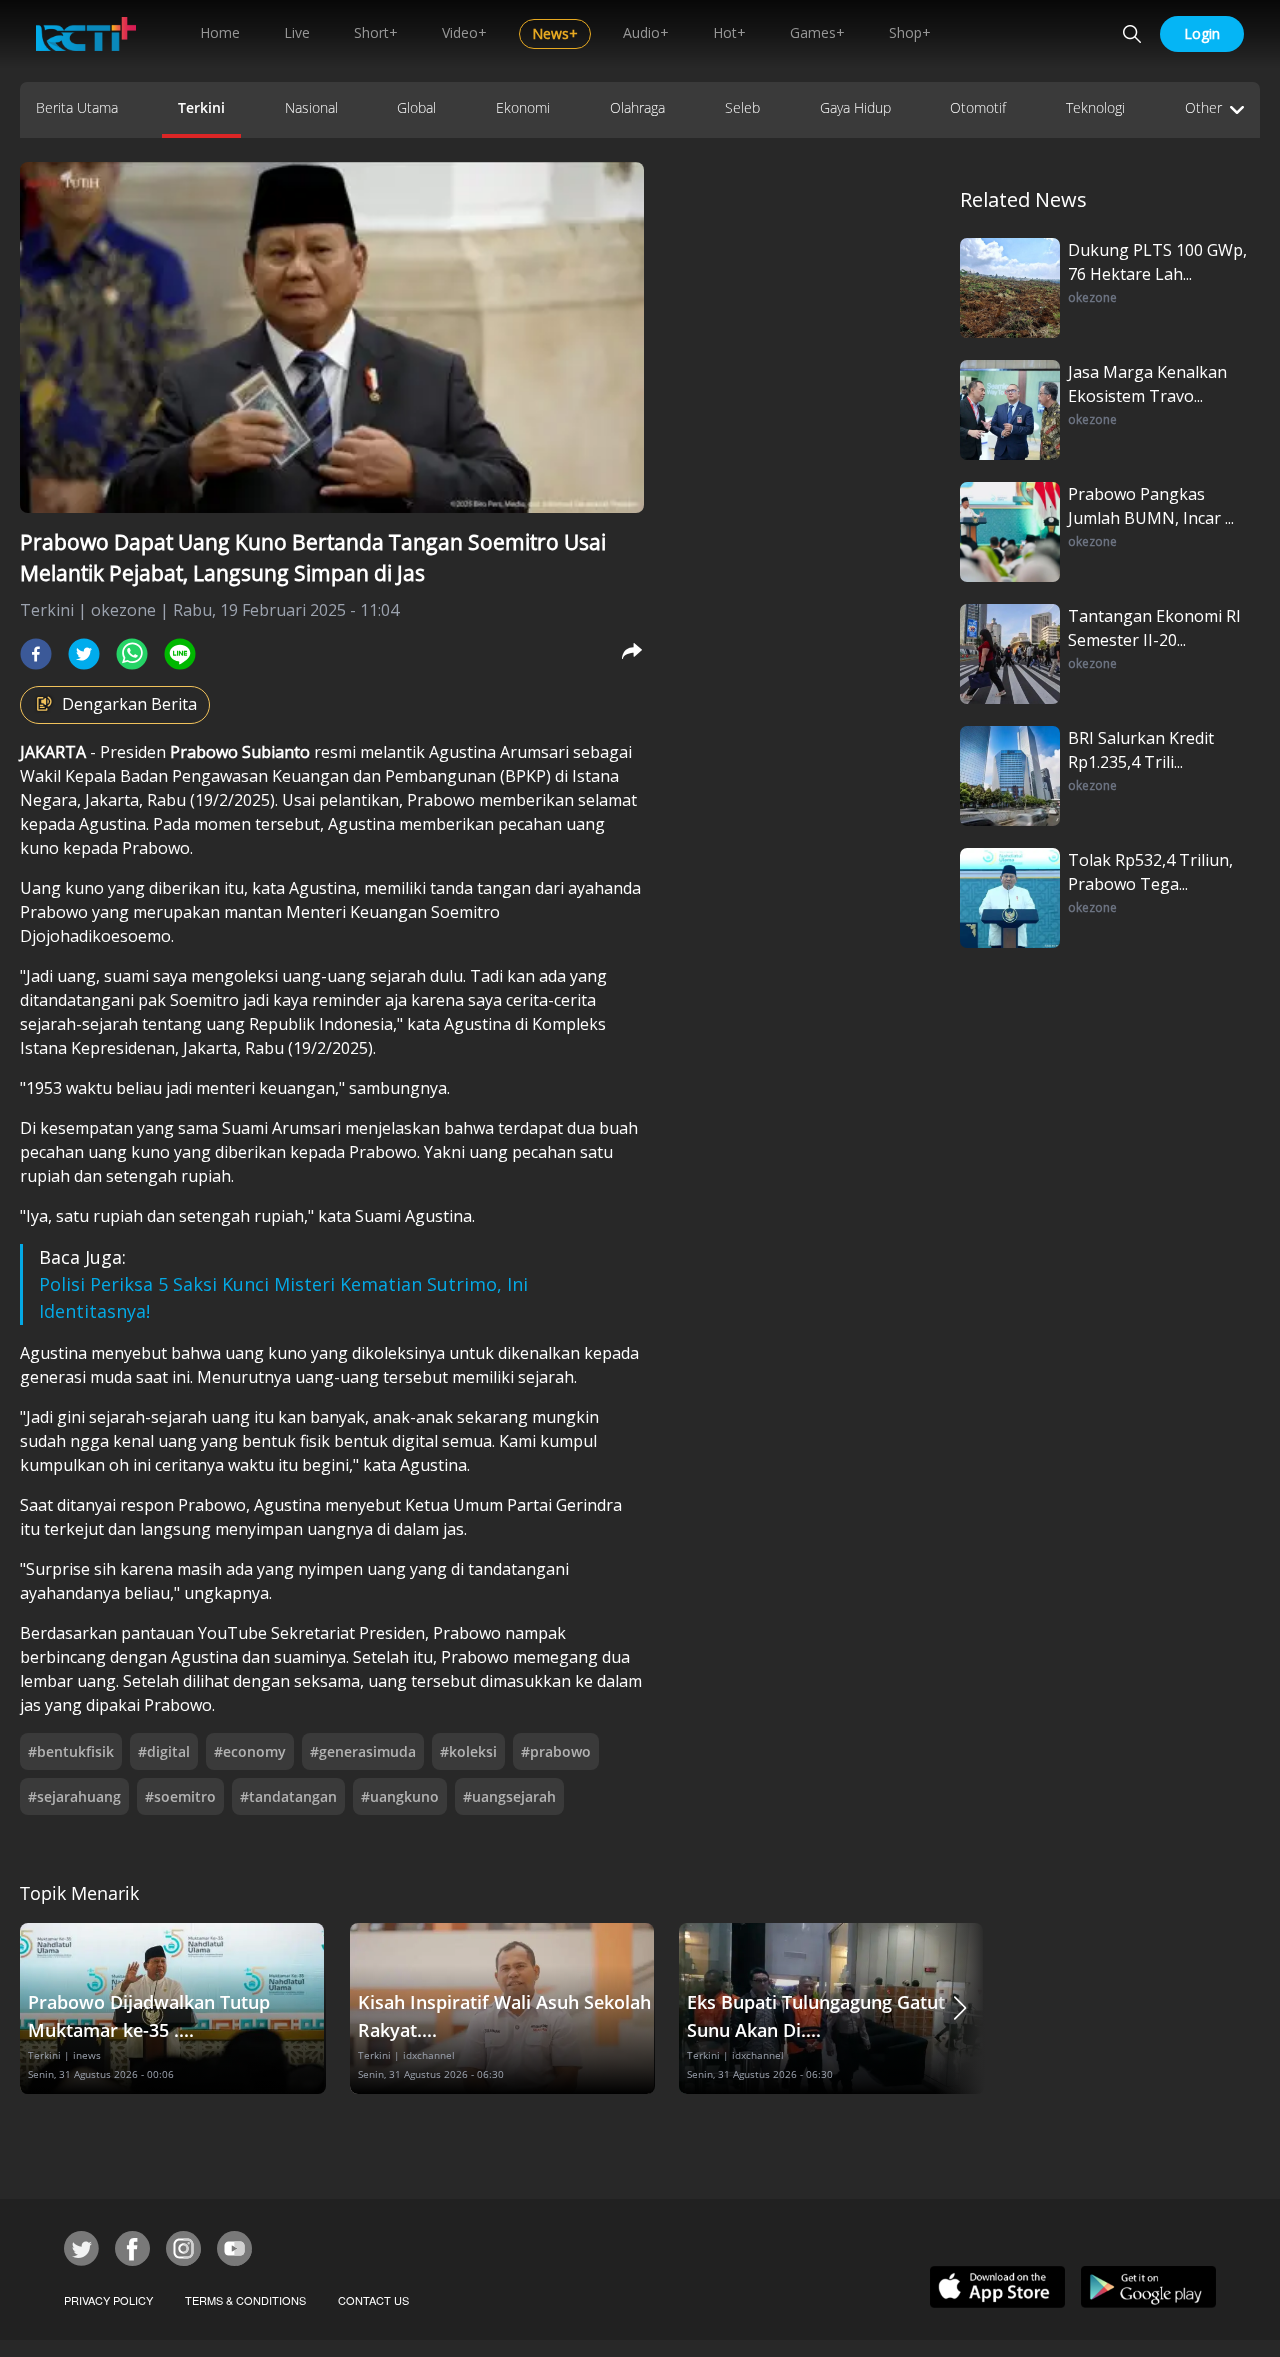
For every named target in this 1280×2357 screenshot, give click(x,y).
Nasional (311, 107)
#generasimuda (363, 1751)
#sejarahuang (74, 1796)
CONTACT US (373, 2300)
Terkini (201, 107)
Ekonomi (523, 107)
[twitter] (84, 654)
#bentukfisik (71, 1751)
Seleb (742, 107)
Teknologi (1095, 107)
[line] (180, 654)
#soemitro (180, 1796)
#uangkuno (400, 1796)
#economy (250, 1751)
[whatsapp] (132, 654)
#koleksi (468, 1751)
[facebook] (36, 654)
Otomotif (978, 107)
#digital (164, 1751)
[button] (960, 2008)
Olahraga (637, 107)
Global (416, 107)
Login (1202, 33)
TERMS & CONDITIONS (245, 2300)
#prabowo (556, 1751)
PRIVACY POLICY (108, 2300)
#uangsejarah (509, 1796)
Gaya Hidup (855, 107)
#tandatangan (288, 1796)
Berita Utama (77, 107)
